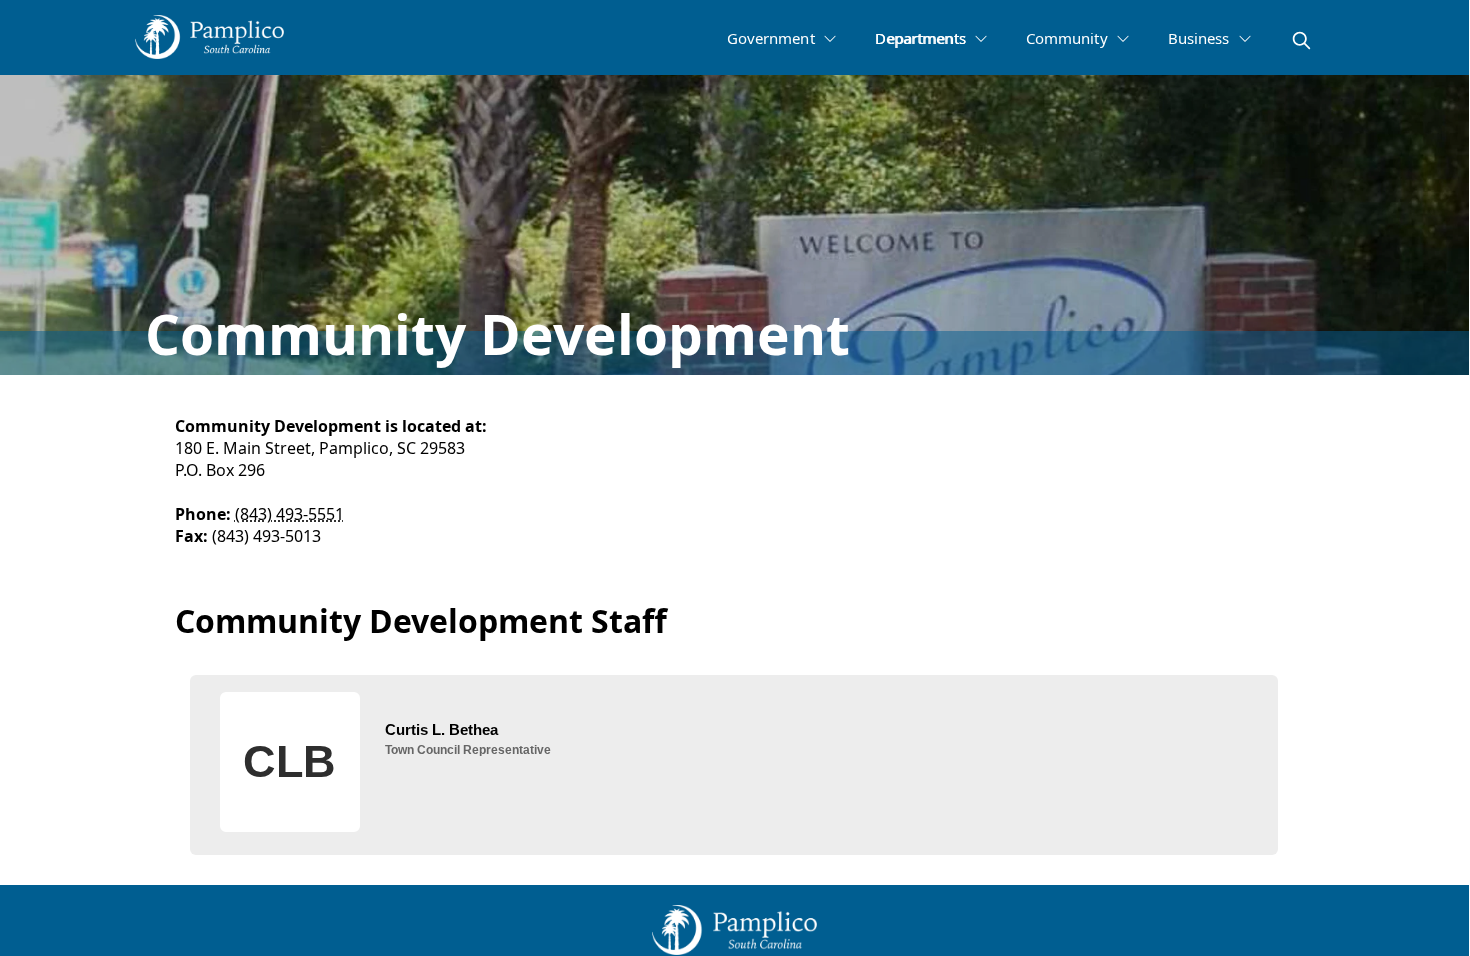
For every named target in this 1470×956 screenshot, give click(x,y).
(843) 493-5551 (289, 514)
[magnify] (1301, 40)
